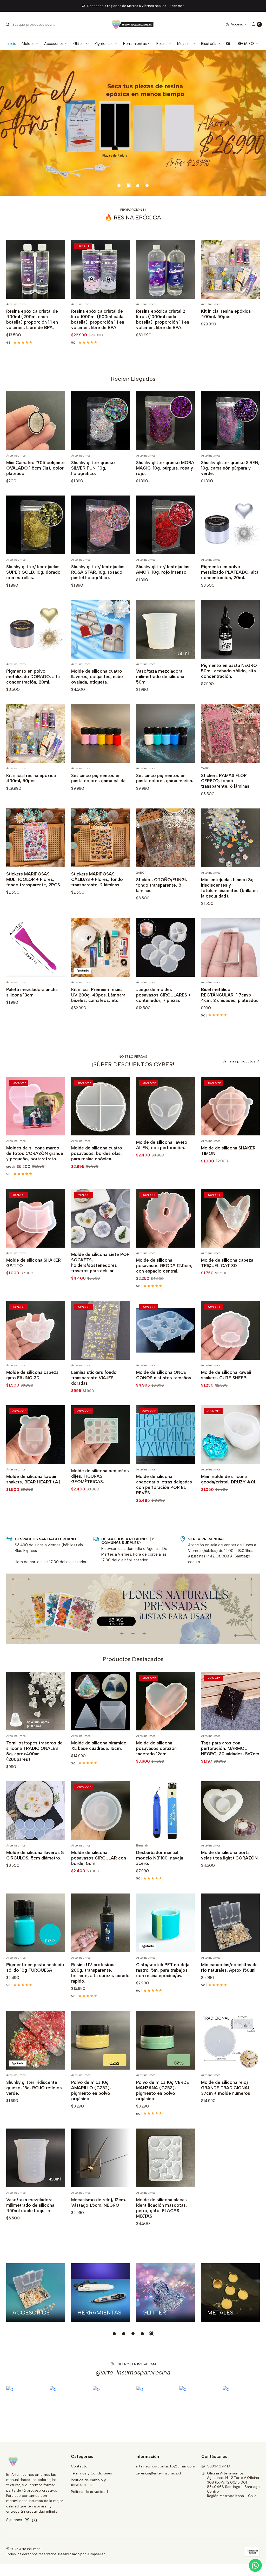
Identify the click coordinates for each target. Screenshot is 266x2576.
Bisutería (209, 44)
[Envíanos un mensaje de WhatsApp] (255, 2565)
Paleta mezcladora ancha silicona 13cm (32, 992)
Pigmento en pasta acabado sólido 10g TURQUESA (35, 1967)
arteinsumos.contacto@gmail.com (165, 2466)
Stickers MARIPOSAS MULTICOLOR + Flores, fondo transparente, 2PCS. (34, 879)
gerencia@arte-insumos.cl (158, 2473)
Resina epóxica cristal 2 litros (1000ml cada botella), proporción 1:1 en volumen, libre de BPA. (163, 319)
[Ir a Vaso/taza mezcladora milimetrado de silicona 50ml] (165, 629)
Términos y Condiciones (91, 2473)
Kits (229, 44)
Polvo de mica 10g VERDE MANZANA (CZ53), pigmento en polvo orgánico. (163, 2090)
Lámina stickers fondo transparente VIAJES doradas (94, 1378)
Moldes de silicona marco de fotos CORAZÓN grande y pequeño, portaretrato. (35, 1153)
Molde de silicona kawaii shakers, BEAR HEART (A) (33, 1479)
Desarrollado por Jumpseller (81, 2554)
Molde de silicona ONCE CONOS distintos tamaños (164, 1375)
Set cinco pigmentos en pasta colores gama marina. (165, 778)
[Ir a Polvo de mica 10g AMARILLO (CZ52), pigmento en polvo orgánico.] (101, 2040)
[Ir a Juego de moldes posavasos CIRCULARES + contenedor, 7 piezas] (165, 947)
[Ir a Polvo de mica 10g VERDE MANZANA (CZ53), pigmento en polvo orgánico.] (165, 2040)
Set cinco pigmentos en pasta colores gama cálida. (99, 778)
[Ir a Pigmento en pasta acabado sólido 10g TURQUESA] (36, 1923)
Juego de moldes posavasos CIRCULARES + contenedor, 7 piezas (164, 995)
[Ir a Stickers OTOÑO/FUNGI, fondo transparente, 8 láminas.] (165, 838)
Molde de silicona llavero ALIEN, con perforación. (162, 1145)
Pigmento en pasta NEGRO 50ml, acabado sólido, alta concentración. (229, 671)
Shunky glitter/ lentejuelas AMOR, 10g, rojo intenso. (163, 569)
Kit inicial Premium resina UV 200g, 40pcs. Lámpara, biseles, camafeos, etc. (99, 995)
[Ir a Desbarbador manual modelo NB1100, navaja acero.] (165, 1811)
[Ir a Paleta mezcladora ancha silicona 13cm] (36, 947)
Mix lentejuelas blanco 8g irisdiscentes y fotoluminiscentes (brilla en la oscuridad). (229, 888)
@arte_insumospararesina (133, 2372)
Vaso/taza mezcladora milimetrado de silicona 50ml (160, 677)
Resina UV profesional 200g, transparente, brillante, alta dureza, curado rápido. (100, 1973)
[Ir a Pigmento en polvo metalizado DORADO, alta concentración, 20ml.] (36, 629)
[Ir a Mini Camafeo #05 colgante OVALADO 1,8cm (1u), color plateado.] (36, 421)
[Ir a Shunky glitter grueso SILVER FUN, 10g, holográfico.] (101, 421)
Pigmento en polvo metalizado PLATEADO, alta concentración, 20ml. (230, 572)
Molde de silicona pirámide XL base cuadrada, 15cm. (99, 1746)
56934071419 (219, 2466)
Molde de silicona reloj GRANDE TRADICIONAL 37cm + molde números (226, 2088)
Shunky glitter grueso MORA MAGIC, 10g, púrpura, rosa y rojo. (165, 468)
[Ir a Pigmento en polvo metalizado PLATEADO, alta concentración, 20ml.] (230, 525)
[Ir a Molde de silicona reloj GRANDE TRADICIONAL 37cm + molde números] (230, 2040)
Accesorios (54, 44)
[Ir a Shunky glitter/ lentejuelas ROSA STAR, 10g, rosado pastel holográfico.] (101, 525)
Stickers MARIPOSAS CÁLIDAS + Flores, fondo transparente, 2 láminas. (97, 879)
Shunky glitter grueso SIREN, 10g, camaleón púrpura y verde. (230, 468)
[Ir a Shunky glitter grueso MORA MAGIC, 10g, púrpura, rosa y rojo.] (165, 421)
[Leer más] (133, 123)
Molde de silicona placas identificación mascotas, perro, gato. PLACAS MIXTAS (162, 2208)
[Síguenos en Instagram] (27, 2520)
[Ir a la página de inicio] (133, 24)
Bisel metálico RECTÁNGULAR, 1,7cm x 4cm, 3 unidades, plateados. (230, 995)
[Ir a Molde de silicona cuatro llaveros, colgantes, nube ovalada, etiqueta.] (101, 629)
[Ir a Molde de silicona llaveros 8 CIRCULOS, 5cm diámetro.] (36, 1811)
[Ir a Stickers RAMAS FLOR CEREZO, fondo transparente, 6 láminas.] (230, 733)
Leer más (188, 6)
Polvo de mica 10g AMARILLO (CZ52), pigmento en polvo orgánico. (91, 2090)
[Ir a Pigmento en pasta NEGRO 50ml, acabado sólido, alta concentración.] (230, 629)
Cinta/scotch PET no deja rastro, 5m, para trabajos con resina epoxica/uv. (163, 1970)
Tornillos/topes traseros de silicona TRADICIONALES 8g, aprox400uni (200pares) (34, 1751)
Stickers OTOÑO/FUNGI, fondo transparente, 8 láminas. (162, 885)
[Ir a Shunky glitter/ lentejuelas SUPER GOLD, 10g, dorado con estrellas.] (36, 525)
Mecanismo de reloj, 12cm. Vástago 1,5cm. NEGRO (99, 2202)
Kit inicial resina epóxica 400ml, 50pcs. (226, 314)
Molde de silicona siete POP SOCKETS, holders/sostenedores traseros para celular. (100, 1263)
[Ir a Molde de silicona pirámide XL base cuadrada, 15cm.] (101, 1701)
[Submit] (8, 24)
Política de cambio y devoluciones (88, 2482)
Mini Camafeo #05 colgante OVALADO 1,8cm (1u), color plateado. (35, 468)
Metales (184, 44)
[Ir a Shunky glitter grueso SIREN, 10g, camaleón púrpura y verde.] (230, 421)
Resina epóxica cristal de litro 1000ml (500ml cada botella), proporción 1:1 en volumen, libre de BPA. (98, 319)
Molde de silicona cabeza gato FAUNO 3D (32, 1375)
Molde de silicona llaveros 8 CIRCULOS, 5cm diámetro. (35, 1855)
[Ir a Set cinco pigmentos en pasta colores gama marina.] (165, 733)
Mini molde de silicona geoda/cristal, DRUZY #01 (228, 1479)
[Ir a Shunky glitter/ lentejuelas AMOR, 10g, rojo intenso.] (165, 525)
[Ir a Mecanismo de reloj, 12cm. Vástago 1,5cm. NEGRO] (101, 2158)
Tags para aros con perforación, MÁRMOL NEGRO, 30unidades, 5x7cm (230, 1748)
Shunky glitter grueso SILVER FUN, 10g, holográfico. (93, 468)
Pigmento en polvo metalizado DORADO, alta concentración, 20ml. (33, 677)
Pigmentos (104, 44)
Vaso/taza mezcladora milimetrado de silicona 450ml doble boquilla (30, 2205)
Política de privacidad (89, 2492)
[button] (119, 186)
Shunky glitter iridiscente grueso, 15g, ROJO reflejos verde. (34, 2088)
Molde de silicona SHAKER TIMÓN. (228, 1151)
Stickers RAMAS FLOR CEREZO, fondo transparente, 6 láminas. (226, 781)
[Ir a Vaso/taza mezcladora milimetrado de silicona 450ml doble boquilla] (36, 2158)
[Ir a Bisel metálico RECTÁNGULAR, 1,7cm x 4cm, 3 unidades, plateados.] (230, 947)
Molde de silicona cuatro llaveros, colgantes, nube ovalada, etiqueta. (97, 677)
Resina (162, 44)
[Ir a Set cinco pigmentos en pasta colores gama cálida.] (101, 733)
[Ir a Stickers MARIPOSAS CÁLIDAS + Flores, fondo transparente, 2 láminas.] (101, 838)
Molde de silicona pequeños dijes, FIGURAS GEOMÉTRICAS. (100, 1476)
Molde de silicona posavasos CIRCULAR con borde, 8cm (99, 1858)
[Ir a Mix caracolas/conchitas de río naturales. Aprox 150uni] (230, 1923)
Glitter (79, 44)
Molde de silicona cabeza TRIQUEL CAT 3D (227, 1263)
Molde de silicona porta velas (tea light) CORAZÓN (229, 1855)
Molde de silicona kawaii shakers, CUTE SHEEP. (226, 1375)
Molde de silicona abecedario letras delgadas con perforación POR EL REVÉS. (164, 1485)
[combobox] (32, 24)
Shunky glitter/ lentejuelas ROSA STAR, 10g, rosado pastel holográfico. (98, 572)
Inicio (12, 44)
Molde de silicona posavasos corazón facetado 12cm (156, 1748)
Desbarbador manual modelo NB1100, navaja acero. (160, 1858)
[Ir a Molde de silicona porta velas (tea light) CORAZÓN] (230, 1811)
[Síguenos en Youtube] (34, 2520)
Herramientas (135, 44)
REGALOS (246, 44)
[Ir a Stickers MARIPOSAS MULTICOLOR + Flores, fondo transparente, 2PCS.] (36, 838)
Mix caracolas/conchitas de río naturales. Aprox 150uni (229, 1967)
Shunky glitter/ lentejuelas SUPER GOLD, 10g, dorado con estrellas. (33, 572)
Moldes (28, 44)
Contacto (79, 2466)
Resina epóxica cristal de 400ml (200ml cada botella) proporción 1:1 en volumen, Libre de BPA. (32, 319)
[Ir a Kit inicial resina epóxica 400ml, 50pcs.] (230, 269)
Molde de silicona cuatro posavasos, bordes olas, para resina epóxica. (97, 1153)
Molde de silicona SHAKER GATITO (34, 1263)
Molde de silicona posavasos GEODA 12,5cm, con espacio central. (164, 1266)
